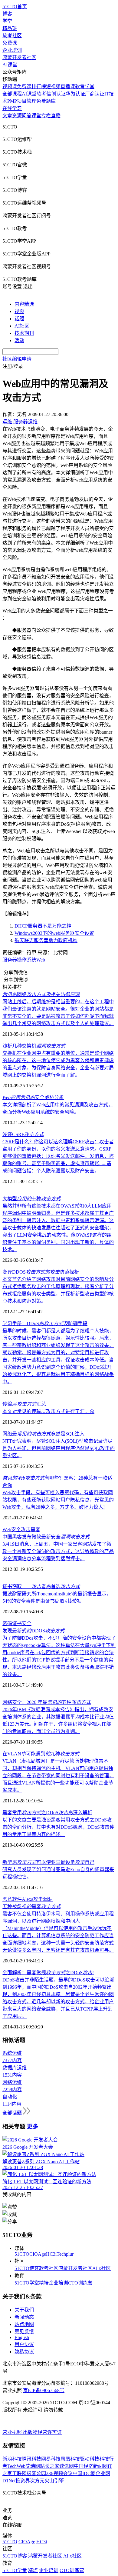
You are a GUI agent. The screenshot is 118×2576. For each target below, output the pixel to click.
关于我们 (24, 2310)
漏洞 (48, 1899)
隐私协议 (24, 2352)
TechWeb (16, 2466)
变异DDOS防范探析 (41, 1272)
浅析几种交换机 (34, 1046)
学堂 (7, 21)
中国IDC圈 (84, 2473)
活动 (19, 340)
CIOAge (38, 2254)
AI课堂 (10, 65)
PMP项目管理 (22, 101)
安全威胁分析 (33, 1097)
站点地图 (24, 2324)
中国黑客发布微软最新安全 (46, 1537)
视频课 (10, 87)
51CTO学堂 (27, 2283)
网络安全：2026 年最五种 (47, 1702)
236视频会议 (59, 2473)
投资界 (23, 2481)
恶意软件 (12, 1899)
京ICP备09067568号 (44, 2390)
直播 (56, 116)
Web (41, 960)
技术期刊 (24, 333)
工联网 (19, 2473)
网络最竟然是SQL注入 (43, 1434)
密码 (7, 1623)
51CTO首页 (15, 7)
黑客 (35, 1530)
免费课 (10, 43)
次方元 (37, 2481)
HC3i (51, 2254)
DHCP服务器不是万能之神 (43, 926)
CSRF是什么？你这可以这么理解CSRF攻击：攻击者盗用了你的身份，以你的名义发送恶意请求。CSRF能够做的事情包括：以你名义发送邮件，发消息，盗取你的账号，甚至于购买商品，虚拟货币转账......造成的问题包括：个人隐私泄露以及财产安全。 (58, 1156)
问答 (27, 116)
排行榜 (39, 87)
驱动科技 (90, 2459)
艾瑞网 (33, 2466)
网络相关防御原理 (41, 994)
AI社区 (22, 326)
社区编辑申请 (17, 359)
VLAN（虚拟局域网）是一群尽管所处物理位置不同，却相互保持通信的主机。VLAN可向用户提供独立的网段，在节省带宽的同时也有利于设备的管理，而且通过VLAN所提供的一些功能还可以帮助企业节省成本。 (58, 1776)
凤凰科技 (70, 2459)
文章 (7, 116)
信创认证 (56, 94)
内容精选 (24, 304)
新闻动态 (24, 2317)
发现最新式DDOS (33, 1631)
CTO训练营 (80, 2283)
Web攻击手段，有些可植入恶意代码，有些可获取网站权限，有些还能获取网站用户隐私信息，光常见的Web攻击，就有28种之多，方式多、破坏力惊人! (58, 1500)
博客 (7, 14)
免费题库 (46, 101)
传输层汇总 (24, 1404)
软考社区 (12, 36)
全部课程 (12, 94)
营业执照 (13, 2432)
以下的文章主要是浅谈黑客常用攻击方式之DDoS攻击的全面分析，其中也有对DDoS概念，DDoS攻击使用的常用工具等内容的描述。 (58, 1827)
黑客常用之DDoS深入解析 (47, 1813)
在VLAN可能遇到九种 (41, 1754)
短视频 (53, 87)
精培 (44, 2283)
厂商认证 (95, 94)
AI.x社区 (102, 2268)
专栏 (46, 116)
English (22, 2337)
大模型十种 (31, 1199)
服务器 (10, 960)
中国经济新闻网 (91, 2466)
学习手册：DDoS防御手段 (45, 1323)
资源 (17, 116)
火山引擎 (54, 2481)
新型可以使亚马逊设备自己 (48, 1862)
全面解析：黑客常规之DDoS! (48, 1973)
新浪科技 (12, 2459)
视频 (19, 311)
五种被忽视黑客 (31, 1906)
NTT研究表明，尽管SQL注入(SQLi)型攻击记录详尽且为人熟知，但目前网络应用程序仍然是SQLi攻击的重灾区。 (59, 1448)
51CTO (22, 2254)
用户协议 (24, 2344)
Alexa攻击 (32, 1899)
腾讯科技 (31, 2459)
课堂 (36, 116)
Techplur (65, 2254)
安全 (27, 1623)
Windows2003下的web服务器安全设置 (54, 933)
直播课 (68, 87)
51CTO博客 (27, 2268)
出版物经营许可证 (42, 2432)
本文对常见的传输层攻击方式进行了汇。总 (48, 1411)
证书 (17, 1623)
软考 (41, 94)
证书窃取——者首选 (41, 1586)
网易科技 (51, 2459)
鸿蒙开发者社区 (19, 57)
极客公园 (36, 2473)
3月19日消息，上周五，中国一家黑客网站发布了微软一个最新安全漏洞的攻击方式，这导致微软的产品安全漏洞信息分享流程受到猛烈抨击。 (58, 1551)
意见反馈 (24, 2332)
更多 (33, 2126)
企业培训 (12, 50)
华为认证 (75, 94)
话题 (19, 319)
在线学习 (12, 108)
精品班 (10, 28)
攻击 (26, 1530)
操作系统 (27, 960)
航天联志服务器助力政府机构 (46, 940)
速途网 (67, 2466)
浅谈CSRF (23, 1134)
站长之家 (50, 2466)
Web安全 (12, 1530)
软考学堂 (85, 87)
